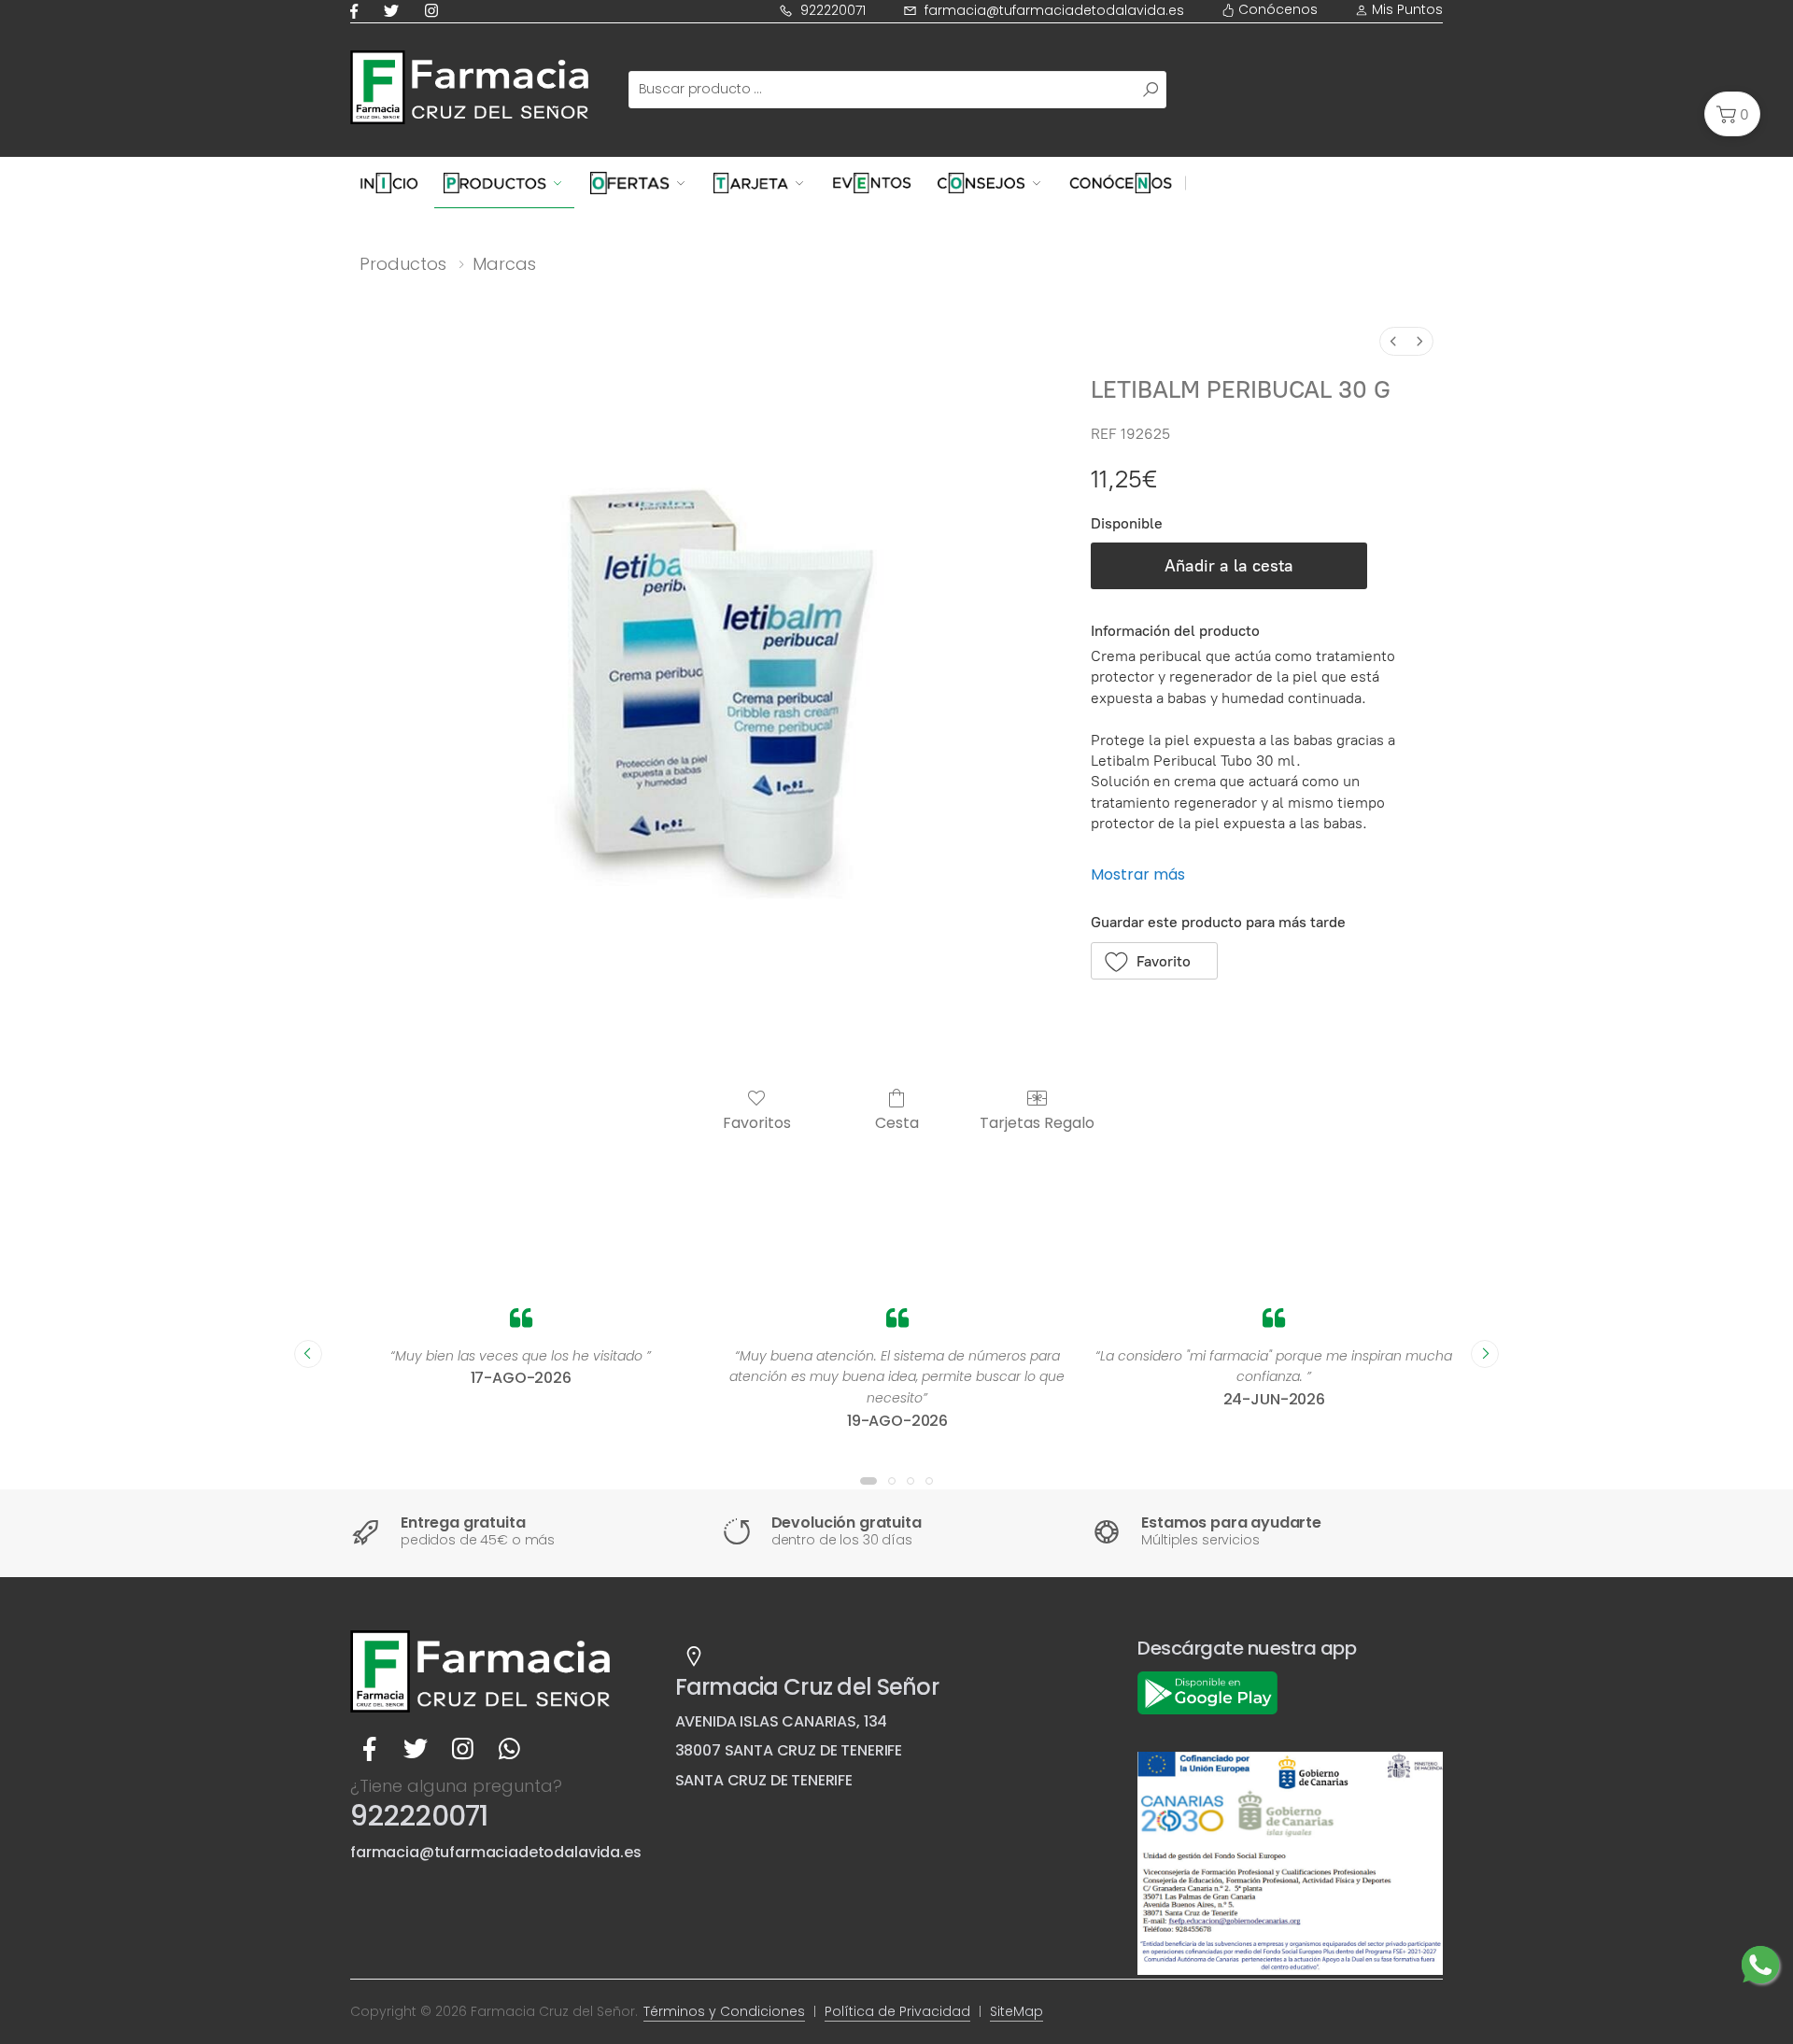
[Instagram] (435, 11)
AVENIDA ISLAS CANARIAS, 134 (782, 1721)
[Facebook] (358, 11)
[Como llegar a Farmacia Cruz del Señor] (694, 1656)
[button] (1732, 114)
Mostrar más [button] (1138, 874)
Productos (403, 264)
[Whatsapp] (509, 1750)
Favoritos (757, 1122)
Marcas (504, 264)
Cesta (897, 1122)
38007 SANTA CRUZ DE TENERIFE (789, 1750)
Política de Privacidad (897, 2011)
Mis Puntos (1405, 9)
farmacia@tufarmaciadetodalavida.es (1054, 10)
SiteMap (1017, 2011)
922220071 (833, 10)
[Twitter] (395, 11)
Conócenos (1276, 9)
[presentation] (308, 1354)
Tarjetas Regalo (1037, 1122)
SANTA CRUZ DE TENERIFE (764, 1780)
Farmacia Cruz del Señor (807, 1687)
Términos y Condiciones (724, 2011)
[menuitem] (1393, 341)
